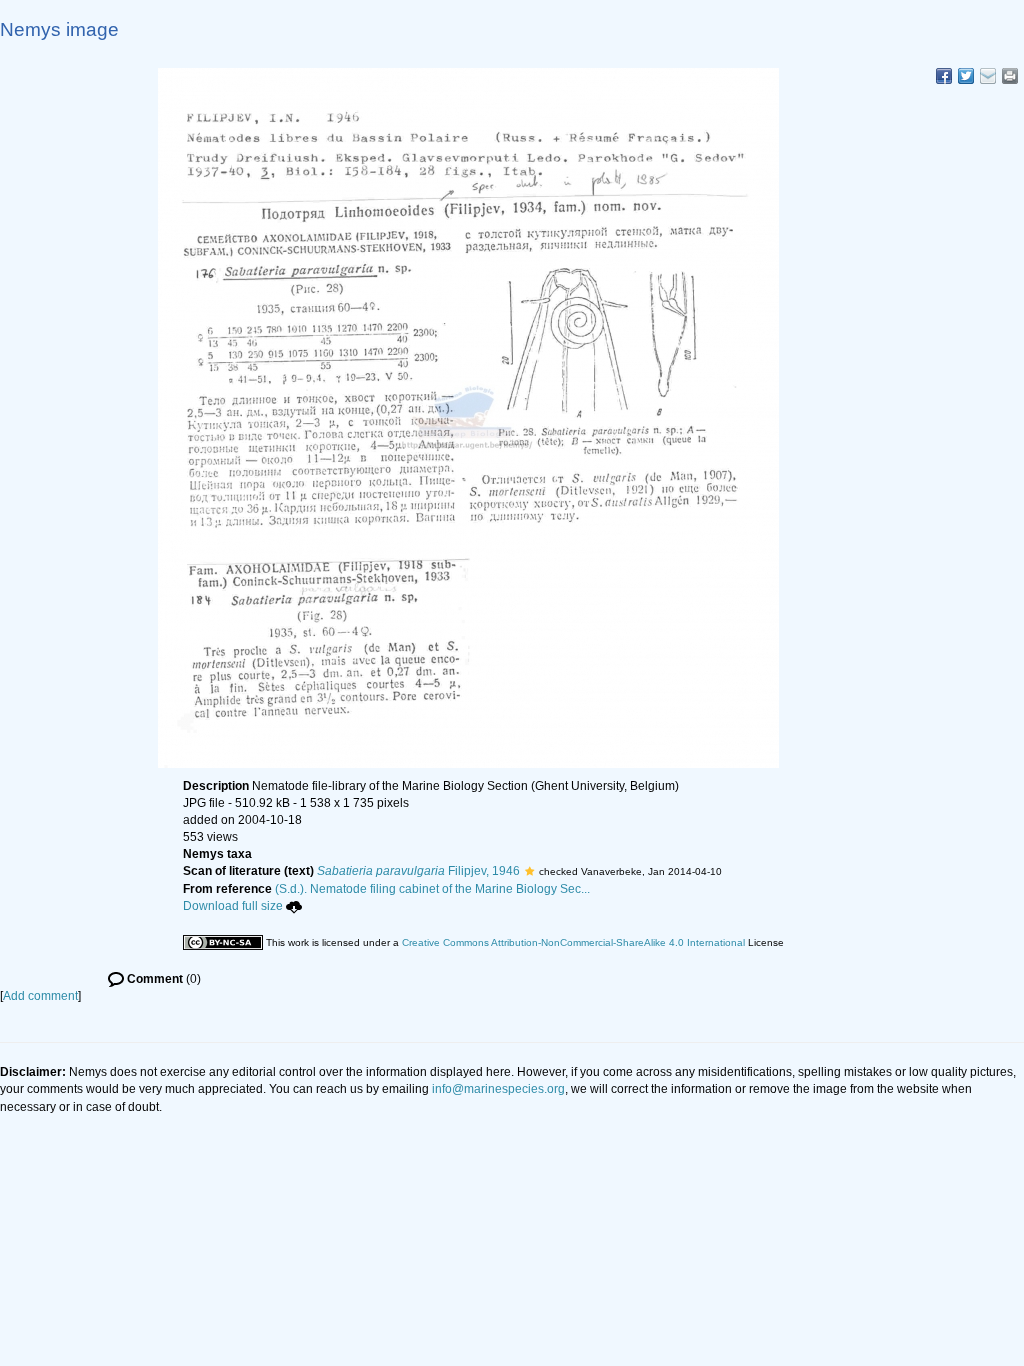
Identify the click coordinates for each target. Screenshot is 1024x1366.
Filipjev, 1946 (418, 871)
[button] (529, 871)
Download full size (233, 906)
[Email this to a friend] (1010, 76)
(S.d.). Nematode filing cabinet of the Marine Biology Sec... (432, 889)
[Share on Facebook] (944, 76)
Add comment (40, 996)
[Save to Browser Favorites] (988, 76)
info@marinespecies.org (498, 1089)
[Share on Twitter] (966, 76)
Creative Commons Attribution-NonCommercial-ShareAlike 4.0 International (573, 942)
